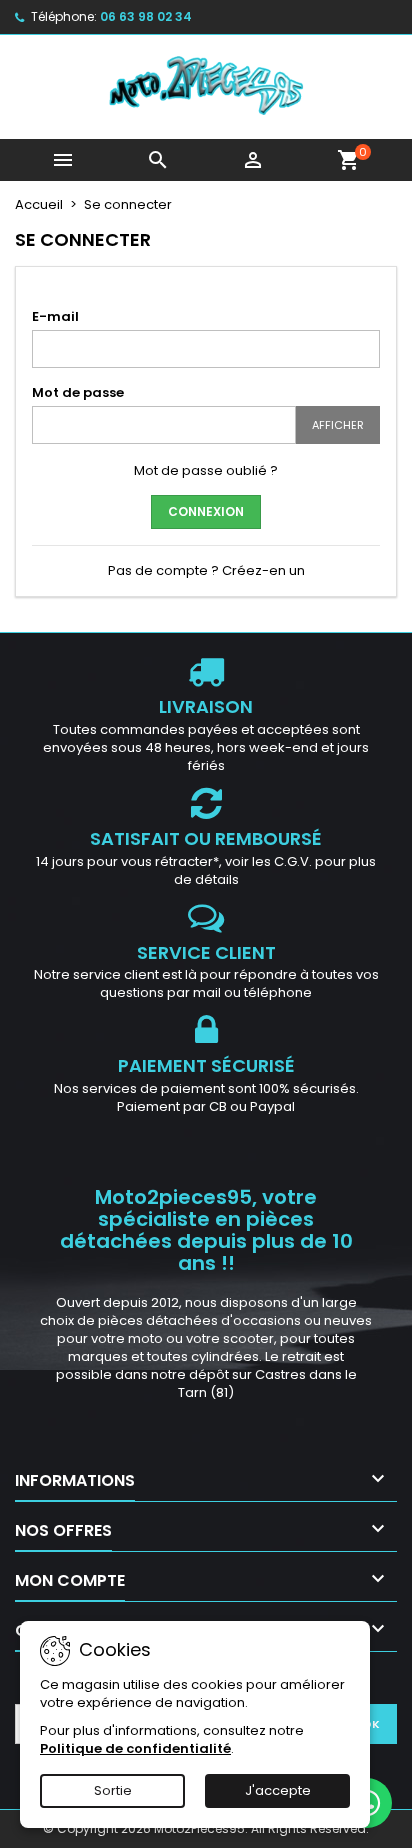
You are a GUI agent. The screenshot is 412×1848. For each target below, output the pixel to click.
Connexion (206, 511)
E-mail (55, 316)
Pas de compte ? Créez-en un (206, 570)
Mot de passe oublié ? (206, 470)
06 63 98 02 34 (146, 16)
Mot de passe (78, 392)
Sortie (113, 1790)
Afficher (338, 425)
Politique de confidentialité (135, 1748)
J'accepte (278, 1790)
